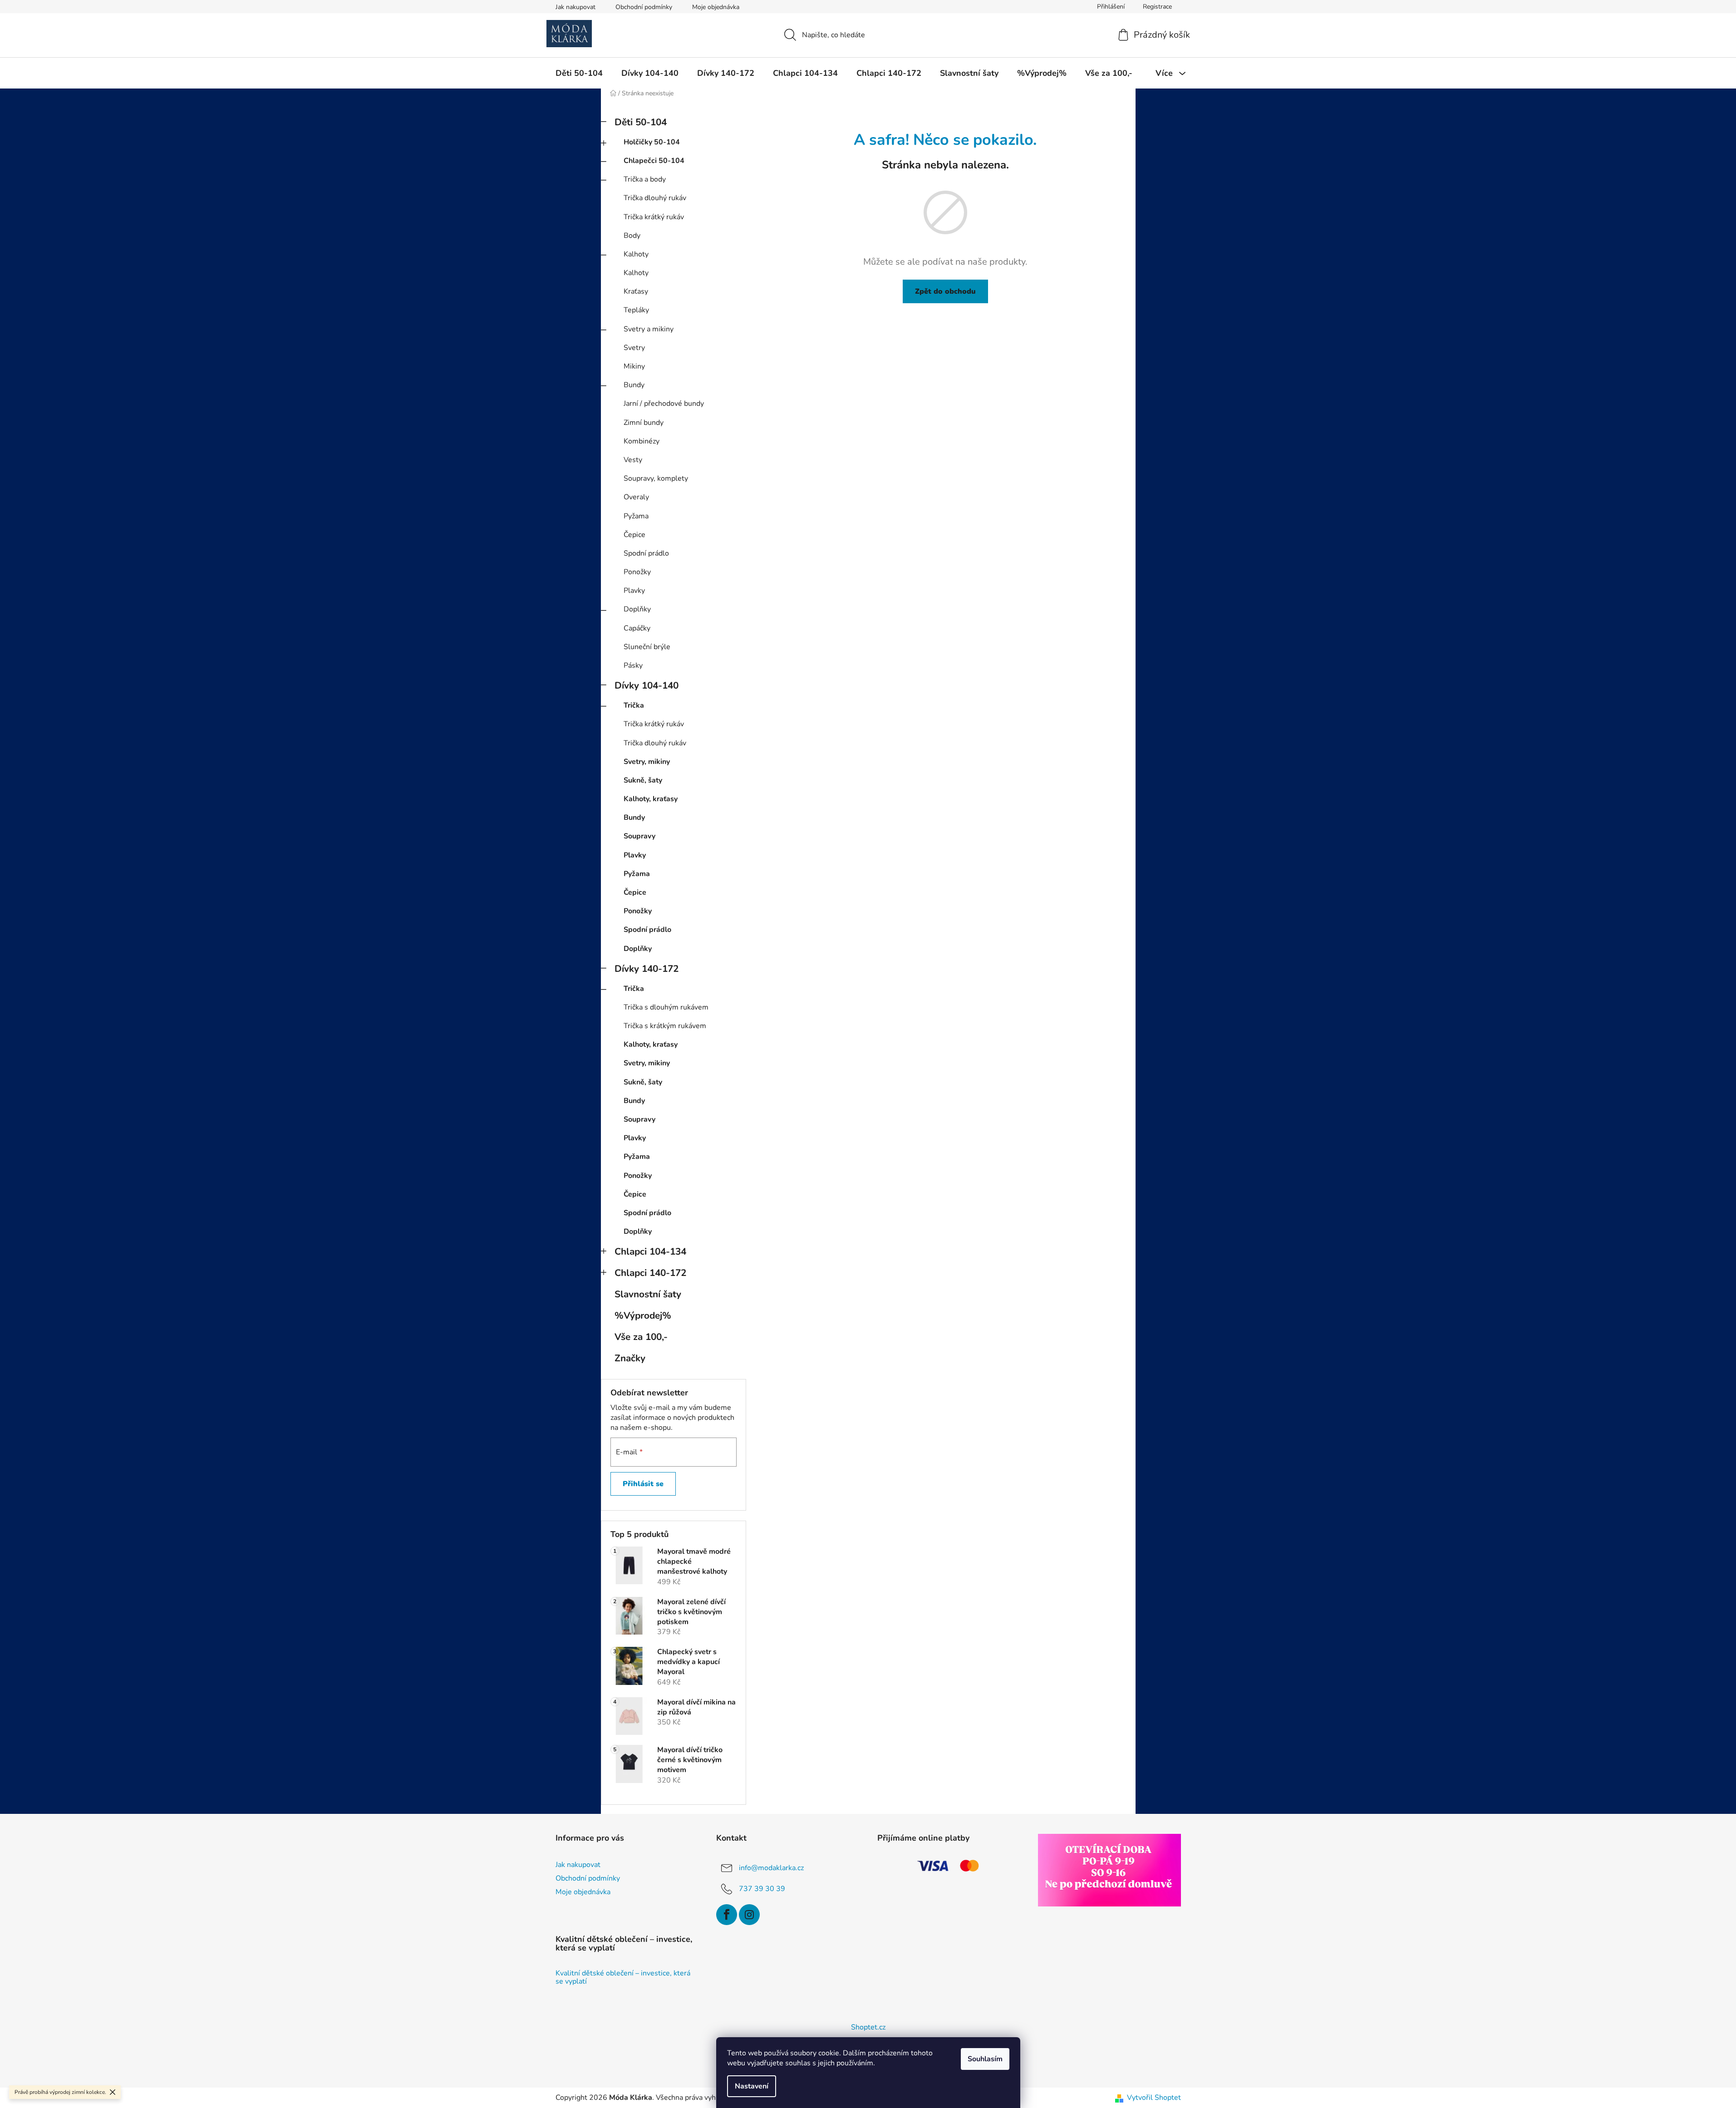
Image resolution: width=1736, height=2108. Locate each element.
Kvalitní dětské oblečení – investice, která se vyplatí (623, 1977)
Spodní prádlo (646, 553)
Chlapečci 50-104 (654, 161)
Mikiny (634, 366)
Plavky (634, 591)
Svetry (634, 348)
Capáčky (637, 628)
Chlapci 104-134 (650, 1251)
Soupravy (639, 836)
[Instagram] (749, 1915)
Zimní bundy (644, 423)
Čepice (634, 535)
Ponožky (637, 572)
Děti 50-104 (641, 122)
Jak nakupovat (575, 7)
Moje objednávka (716, 7)
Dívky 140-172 (647, 969)
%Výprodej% (643, 1315)
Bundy (634, 385)
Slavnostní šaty (648, 1294)
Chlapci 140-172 (650, 1273)
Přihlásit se (643, 1484)
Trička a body (645, 179)
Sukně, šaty (643, 780)
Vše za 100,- (641, 1337)
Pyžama (636, 516)
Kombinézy (642, 441)
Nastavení (752, 2086)
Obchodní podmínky (644, 7)
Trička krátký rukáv (654, 217)
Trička (634, 705)
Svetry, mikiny (647, 762)
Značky (630, 1358)
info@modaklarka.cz (771, 1867)
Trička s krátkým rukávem (665, 1026)
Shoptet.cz (868, 2027)
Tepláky (636, 310)
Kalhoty (636, 254)
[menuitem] (579, 73)
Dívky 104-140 (647, 685)
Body (632, 236)
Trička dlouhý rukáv (655, 198)
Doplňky (637, 609)
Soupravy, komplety (656, 478)
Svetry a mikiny (649, 329)
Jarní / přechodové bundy (664, 404)
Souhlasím (985, 2059)
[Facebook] (727, 1915)
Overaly (636, 497)
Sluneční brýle (647, 647)
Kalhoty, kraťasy (651, 799)
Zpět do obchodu (945, 291)
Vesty (633, 460)
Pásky (633, 665)
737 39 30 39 (762, 1888)
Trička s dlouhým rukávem (666, 1007)
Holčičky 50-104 (652, 142)
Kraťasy (636, 291)
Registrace (1157, 7)
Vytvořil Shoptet (1154, 2098)
